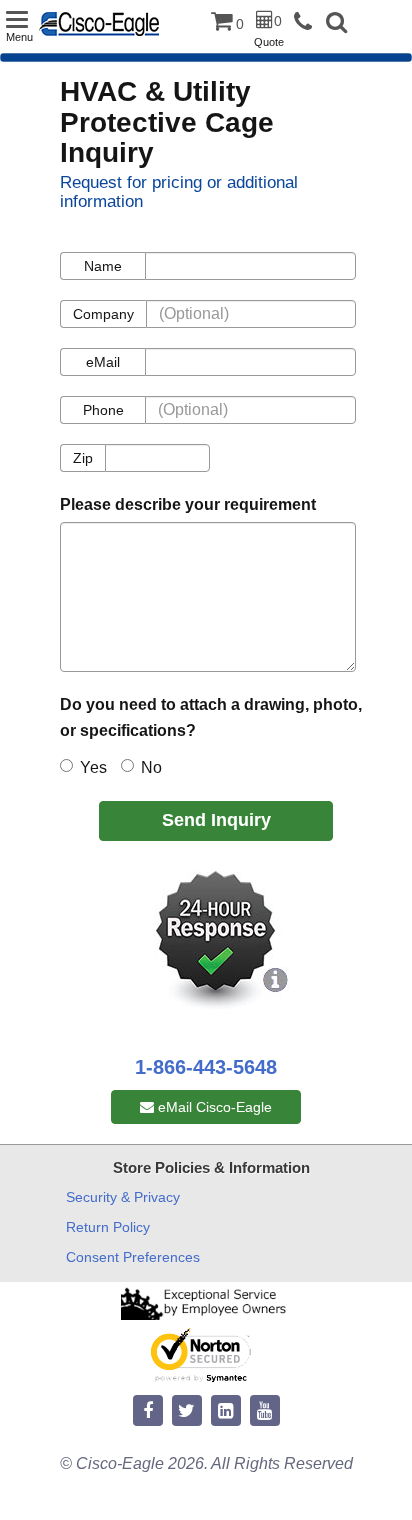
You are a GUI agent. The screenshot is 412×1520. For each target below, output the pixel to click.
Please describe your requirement (188, 504)
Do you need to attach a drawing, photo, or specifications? (211, 717)
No (151, 767)
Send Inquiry (216, 820)
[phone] (308, 22)
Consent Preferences (133, 1257)
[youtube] (265, 1411)
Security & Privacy (123, 1197)
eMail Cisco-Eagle (213, 1107)
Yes (93, 767)
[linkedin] (226, 1411)
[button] (336, 24)
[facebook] (148, 1411)
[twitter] (187, 1411)
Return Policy (108, 1227)
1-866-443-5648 (206, 1067)
